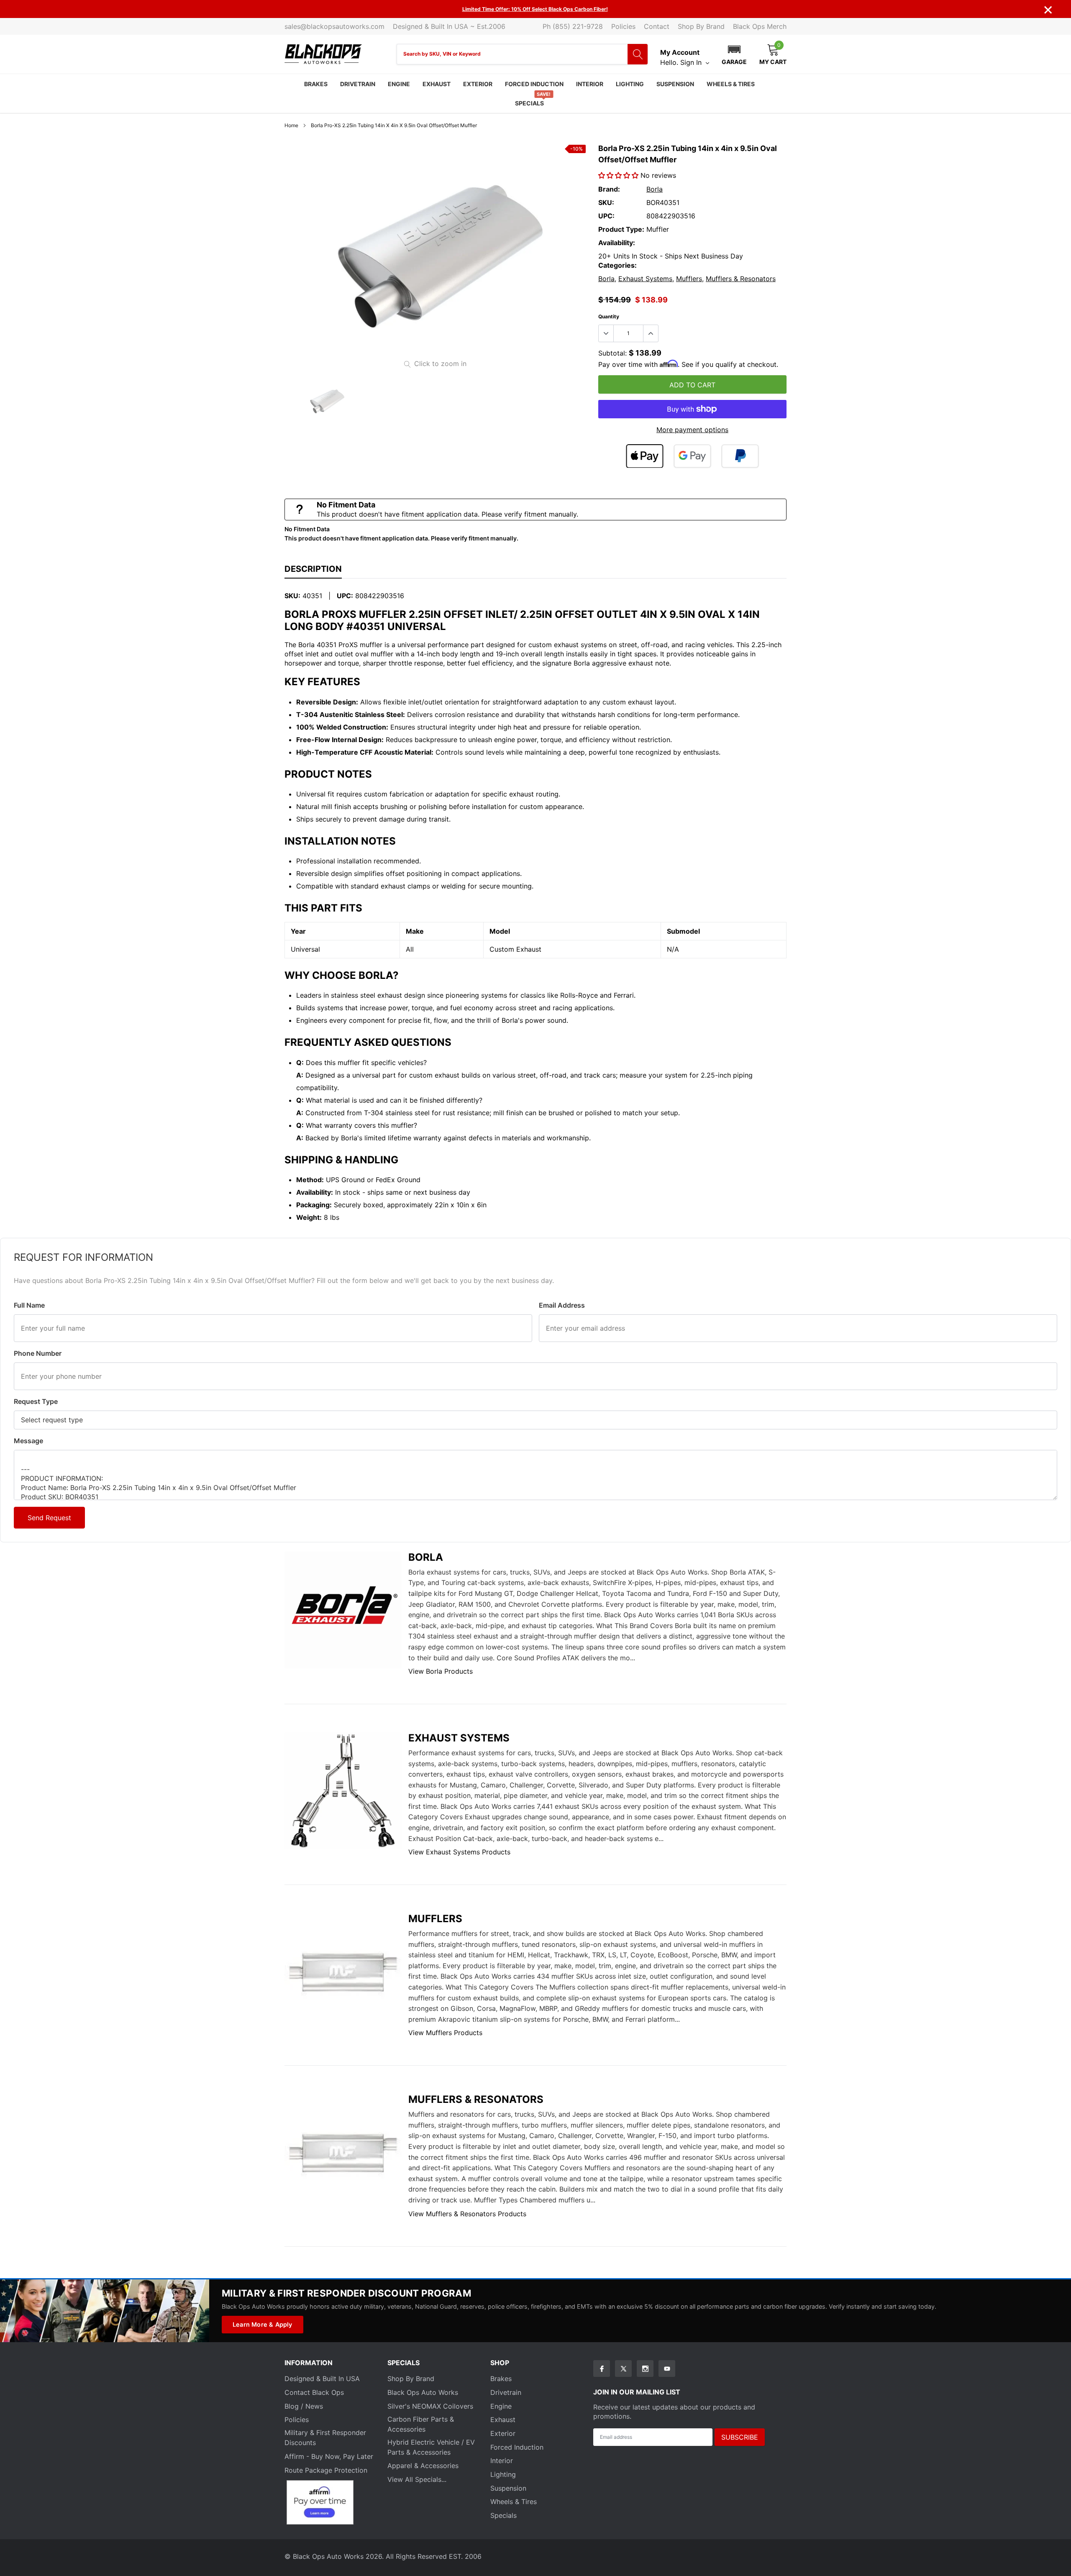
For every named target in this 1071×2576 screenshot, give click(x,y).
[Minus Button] (606, 333)
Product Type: (621, 229)
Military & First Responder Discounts (325, 2438)
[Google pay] (692, 456)
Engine (399, 84)
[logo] (323, 54)
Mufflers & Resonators (741, 279)
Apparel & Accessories (423, 2466)
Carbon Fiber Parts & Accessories (421, 2424)
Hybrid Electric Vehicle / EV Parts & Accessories (431, 2447)
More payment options (692, 430)
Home (291, 125)
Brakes (316, 84)
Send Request (49, 1518)
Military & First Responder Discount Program (346, 2293)
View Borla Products (441, 1671)
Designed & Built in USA (322, 2379)
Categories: (617, 265)
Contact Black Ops (314, 2392)
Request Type (36, 1401)
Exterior (478, 84)
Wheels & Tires (731, 84)
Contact (657, 26)
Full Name (29, 1305)
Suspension (675, 84)
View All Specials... (417, 2479)
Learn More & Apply (263, 2324)
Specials (529, 103)
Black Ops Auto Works (423, 2392)
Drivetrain (358, 84)
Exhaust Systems (645, 279)
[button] (734, 54)
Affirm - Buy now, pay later (329, 2456)
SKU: (606, 202)
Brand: (609, 189)
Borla (655, 189)
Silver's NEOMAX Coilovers (430, 2406)
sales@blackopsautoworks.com (334, 26)
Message (28, 1441)
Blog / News (304, 2406)
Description (313, 569)
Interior (590, 84)
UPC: (606, 216)
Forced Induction (534, 84)
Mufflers (689, 279)
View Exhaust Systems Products (459, 1852)
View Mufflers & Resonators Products (467, 2214)
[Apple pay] (645, 456)
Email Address (562, 1305)
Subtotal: (612, 353)
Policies (623, 26)
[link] (326, 401)
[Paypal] (740, 456)
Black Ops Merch (760, 26)
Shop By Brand (701, 26)
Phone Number (38, 1353)
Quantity (609, 316)
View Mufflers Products (445, 2033)
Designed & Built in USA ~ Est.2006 (449, 26)
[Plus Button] (651, 333)
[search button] (638, 54)
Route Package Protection (326, 2470)
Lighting (630, 84)
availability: (617, 243)
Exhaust (437, 84)
